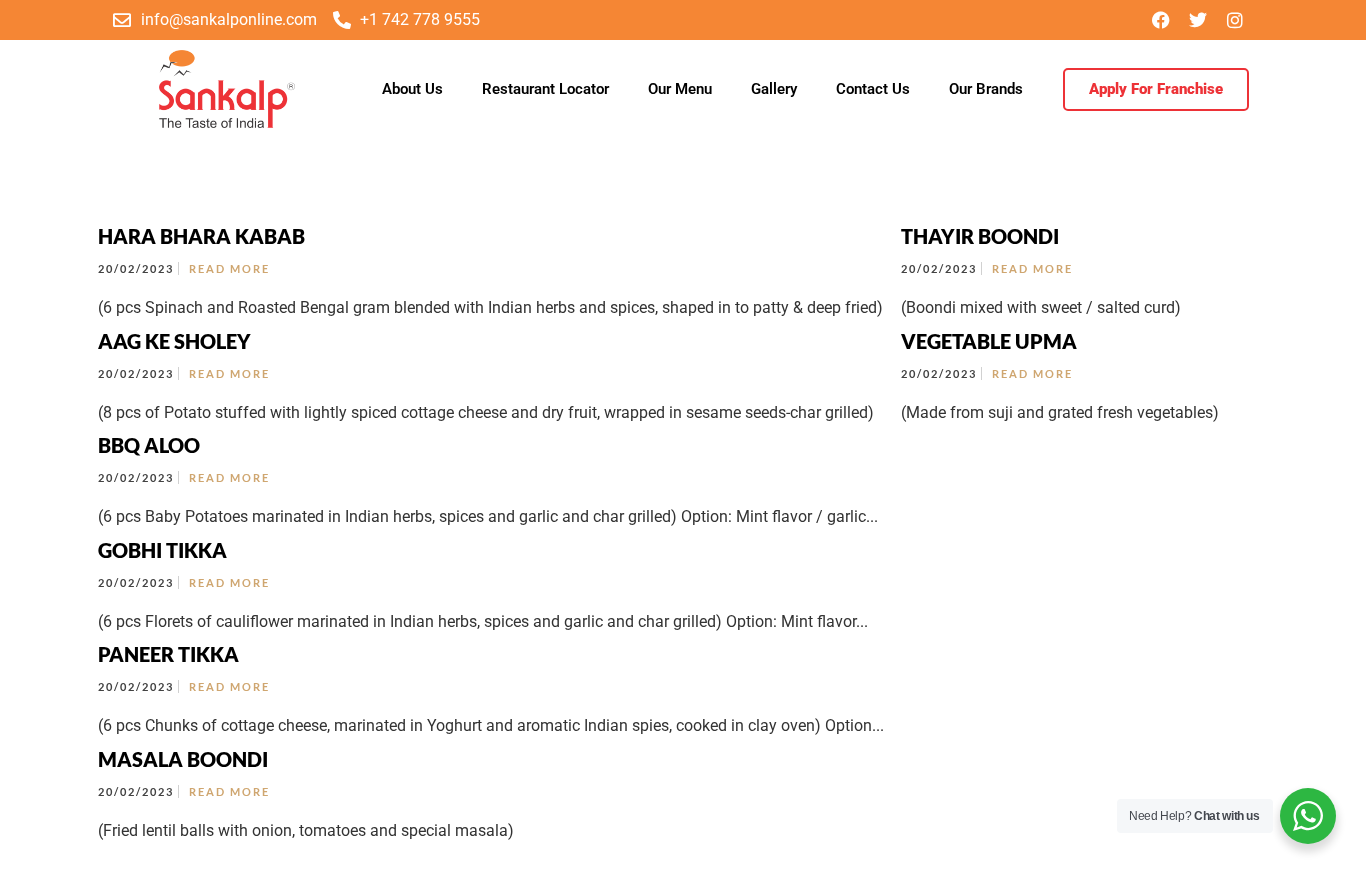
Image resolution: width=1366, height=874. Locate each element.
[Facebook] (1161, 20)
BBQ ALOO (149, 445)
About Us (412, 89)
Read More (229, 268)
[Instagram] (1235, 20)
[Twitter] (1198, 20)
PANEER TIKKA (168, 654)
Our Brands (986, 89)
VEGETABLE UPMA (989, 341)
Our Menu (680, 89)
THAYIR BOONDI (980, 236)
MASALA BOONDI (183, 759)
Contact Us (873, 89)
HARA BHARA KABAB (201, 236)
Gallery (774, 89)
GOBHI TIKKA (162, 550)
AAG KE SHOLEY (174, 341)
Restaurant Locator (545, 89)
